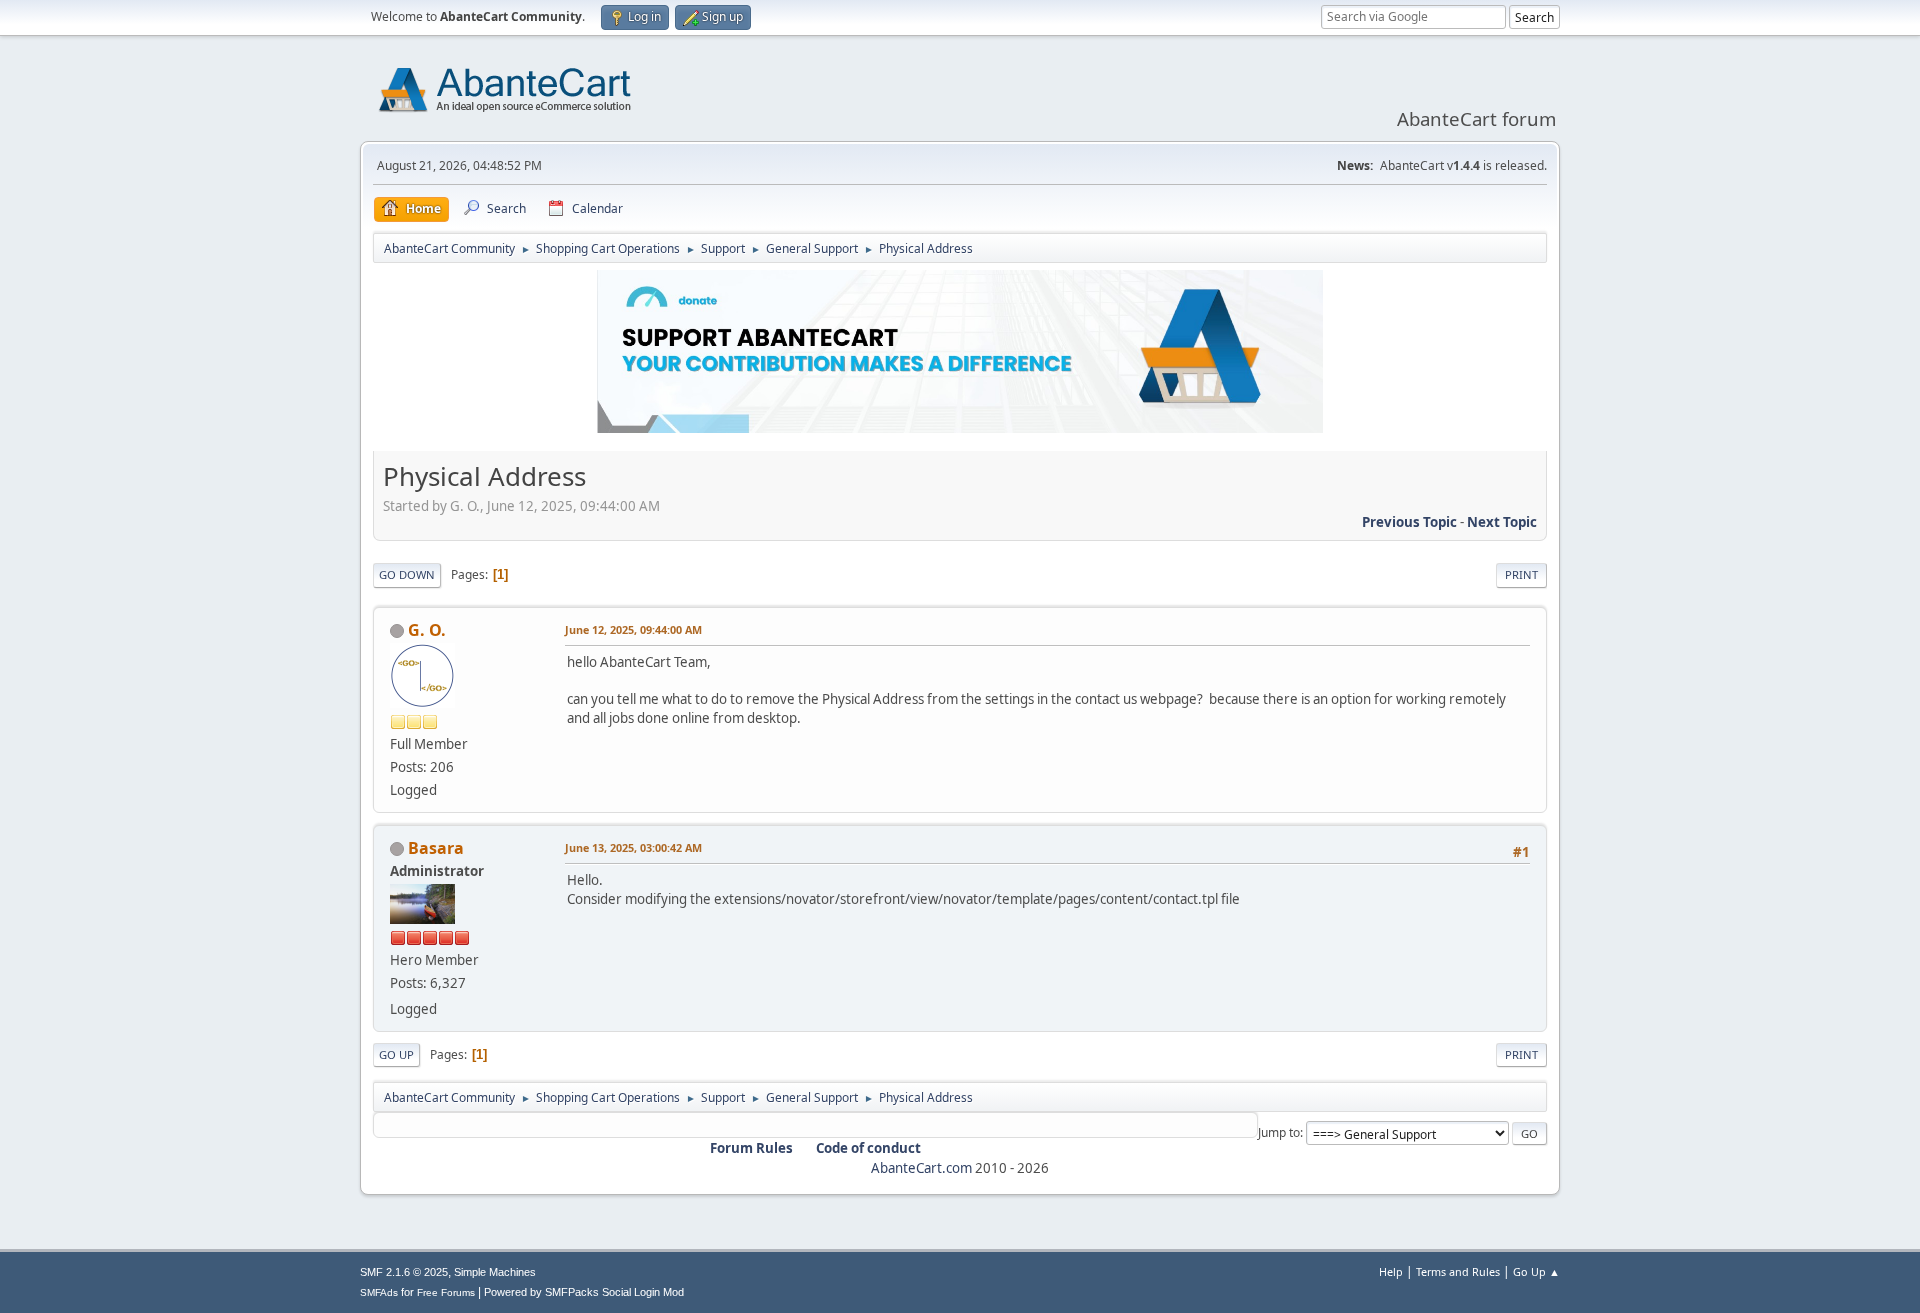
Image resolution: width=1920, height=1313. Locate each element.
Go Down (407, 574)
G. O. (427, 630)
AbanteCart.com (921, 1168)
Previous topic (1409, 522)
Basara (436, 848)
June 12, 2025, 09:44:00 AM (633, 629)
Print (1521, 574)
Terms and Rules (1458, 1271)
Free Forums (446, 1292)
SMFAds (379, 1292)
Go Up (396, 1054)
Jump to (1279, 1132)
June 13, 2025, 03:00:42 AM (633, 847)
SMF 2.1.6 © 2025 (404, 1272)
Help (1391, 1271)
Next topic (1502, 522)
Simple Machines (495, 1272)
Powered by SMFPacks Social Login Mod (584, 1292)
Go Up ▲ (1536, 1271)
